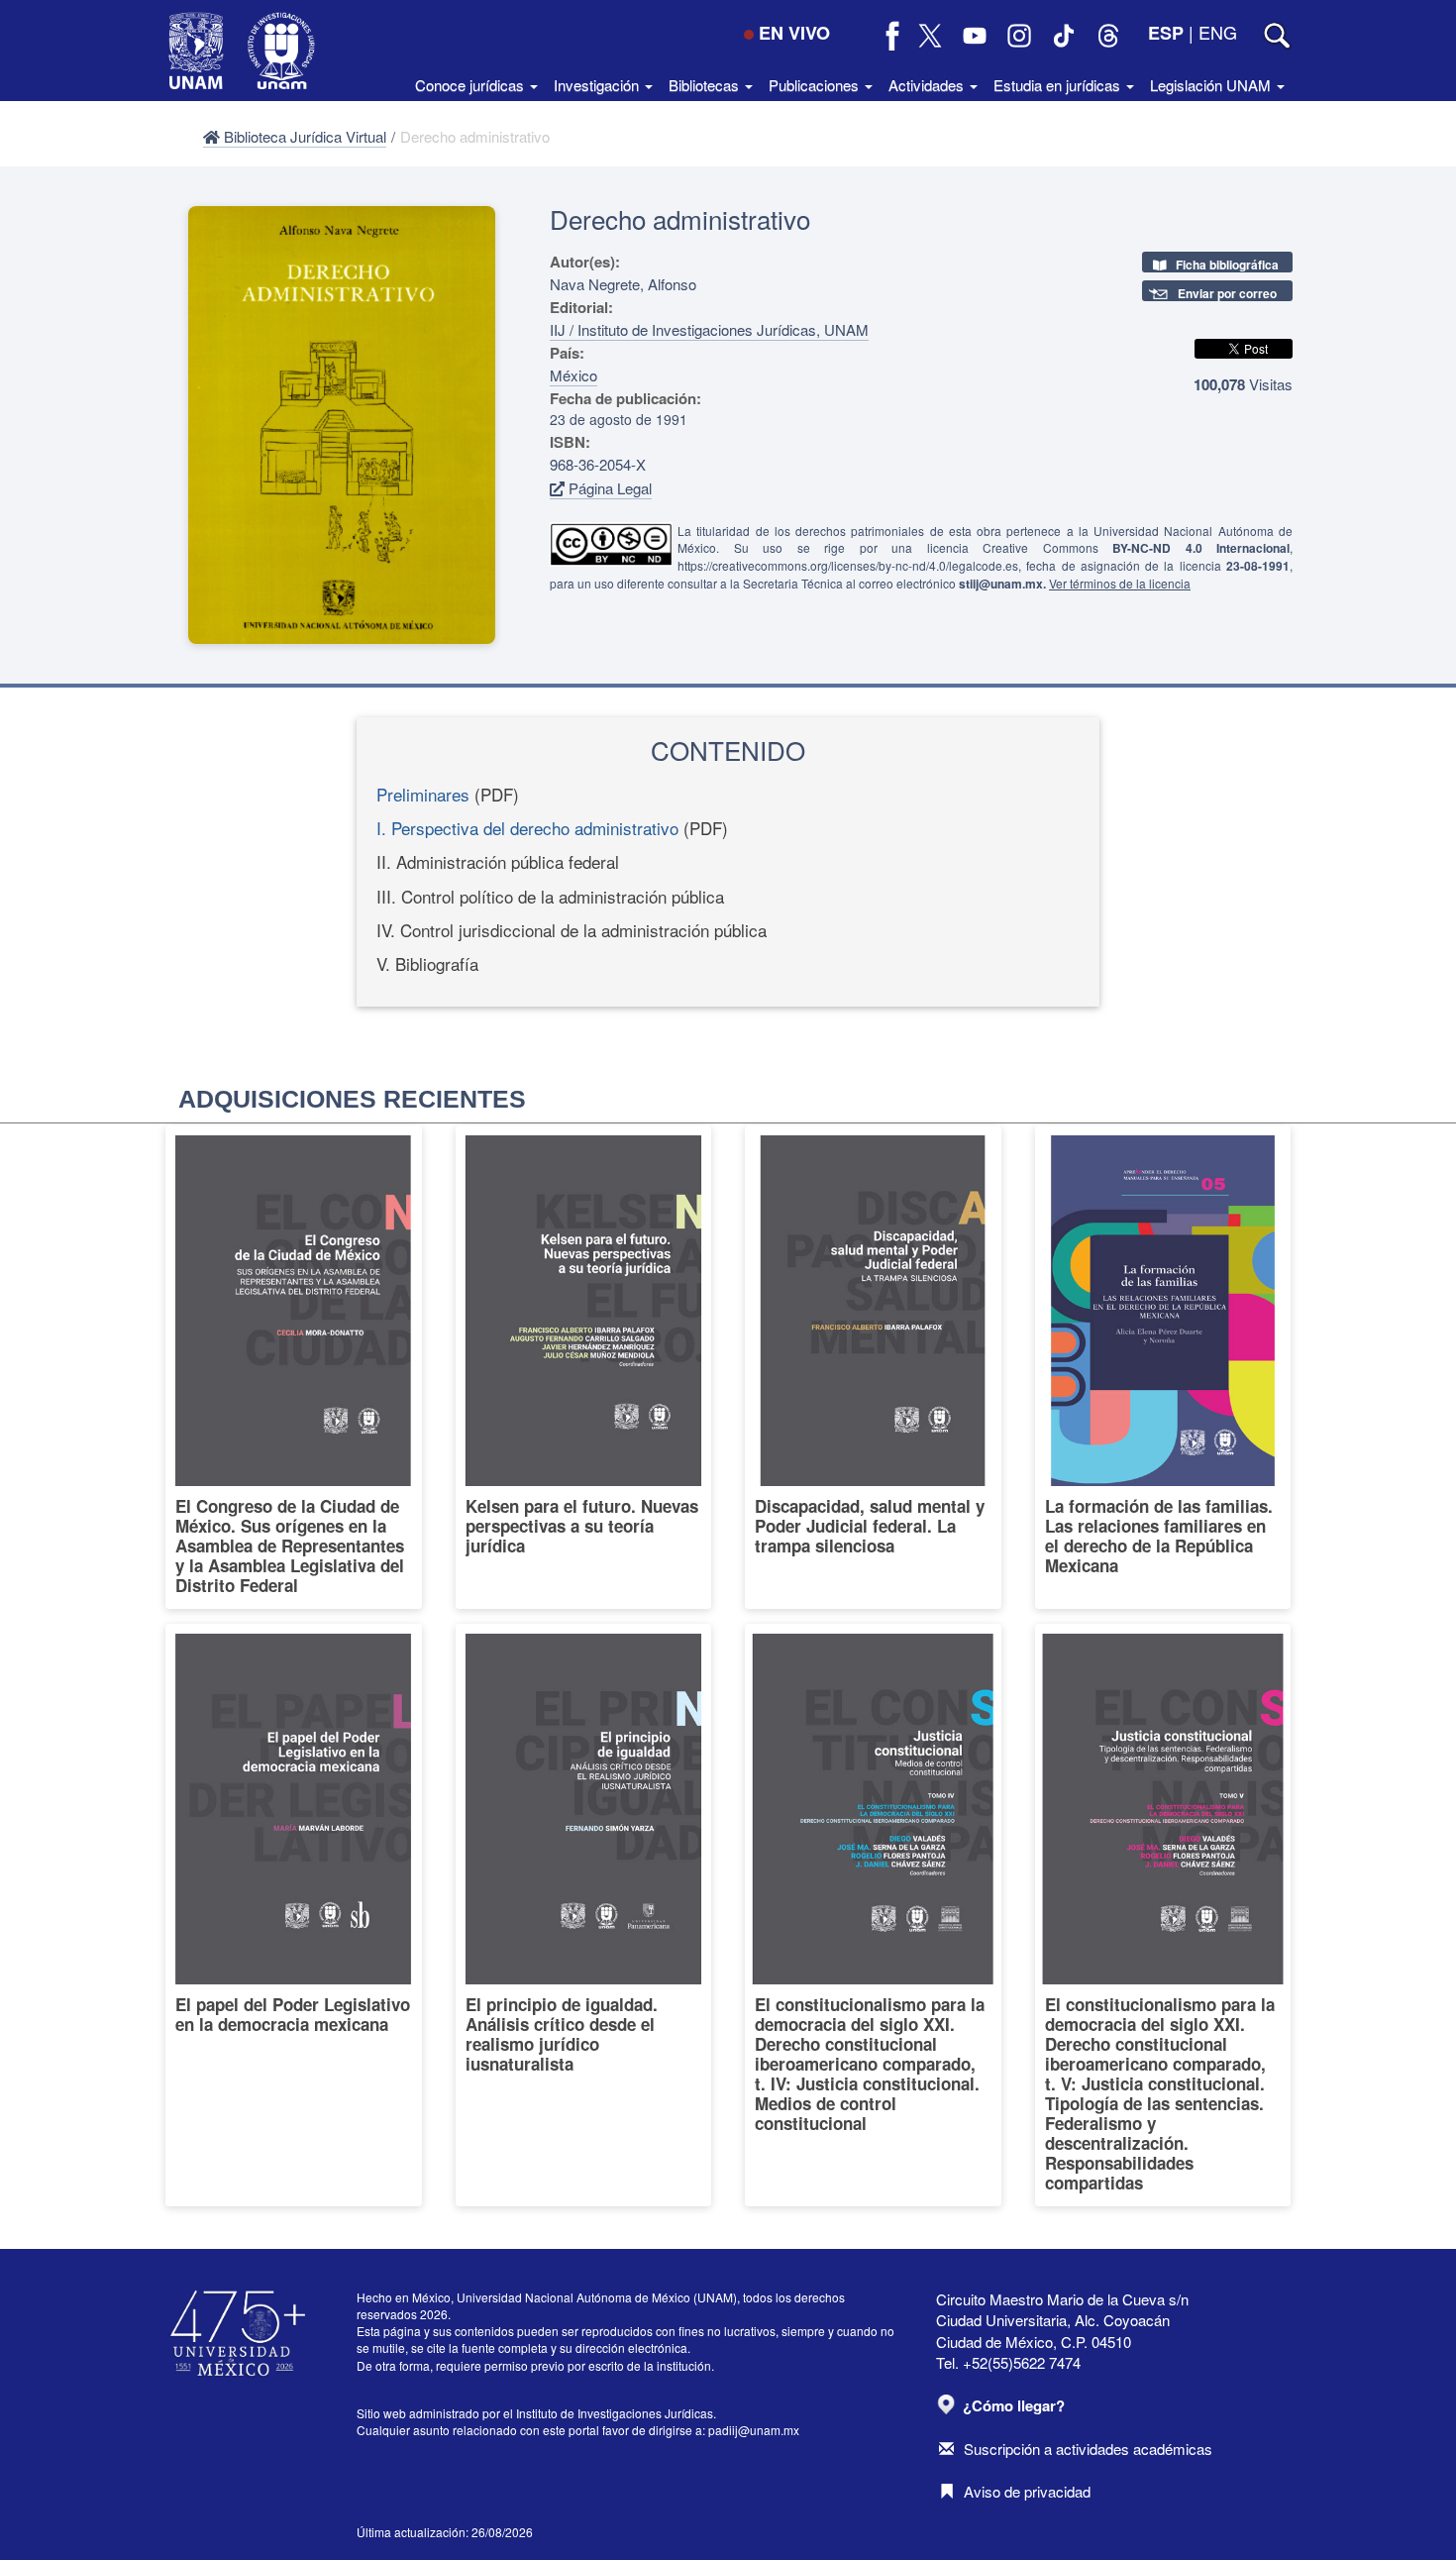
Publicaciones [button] (816, 85)
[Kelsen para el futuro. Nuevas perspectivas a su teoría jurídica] (584, 1367)
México (573, 375)
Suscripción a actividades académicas (1088, 2449)
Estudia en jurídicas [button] (1059, 85)
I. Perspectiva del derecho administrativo (527, 828)
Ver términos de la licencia (1120, 583)
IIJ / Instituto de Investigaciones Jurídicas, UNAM (709, 329)
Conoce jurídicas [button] (471, 85)
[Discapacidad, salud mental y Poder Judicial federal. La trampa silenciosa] (873, 1367)
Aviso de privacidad (1027, 2491)
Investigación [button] (598, 85)
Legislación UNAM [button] (1212, 85)
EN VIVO (794, 33)
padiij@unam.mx (754, 2430)
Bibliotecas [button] (706, 85)
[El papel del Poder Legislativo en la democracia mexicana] (294, 1915)
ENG (1218, 32)
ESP (1166, 33)
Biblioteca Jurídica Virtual (303, 136)
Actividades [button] (928, 85)
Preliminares (423, 794)
